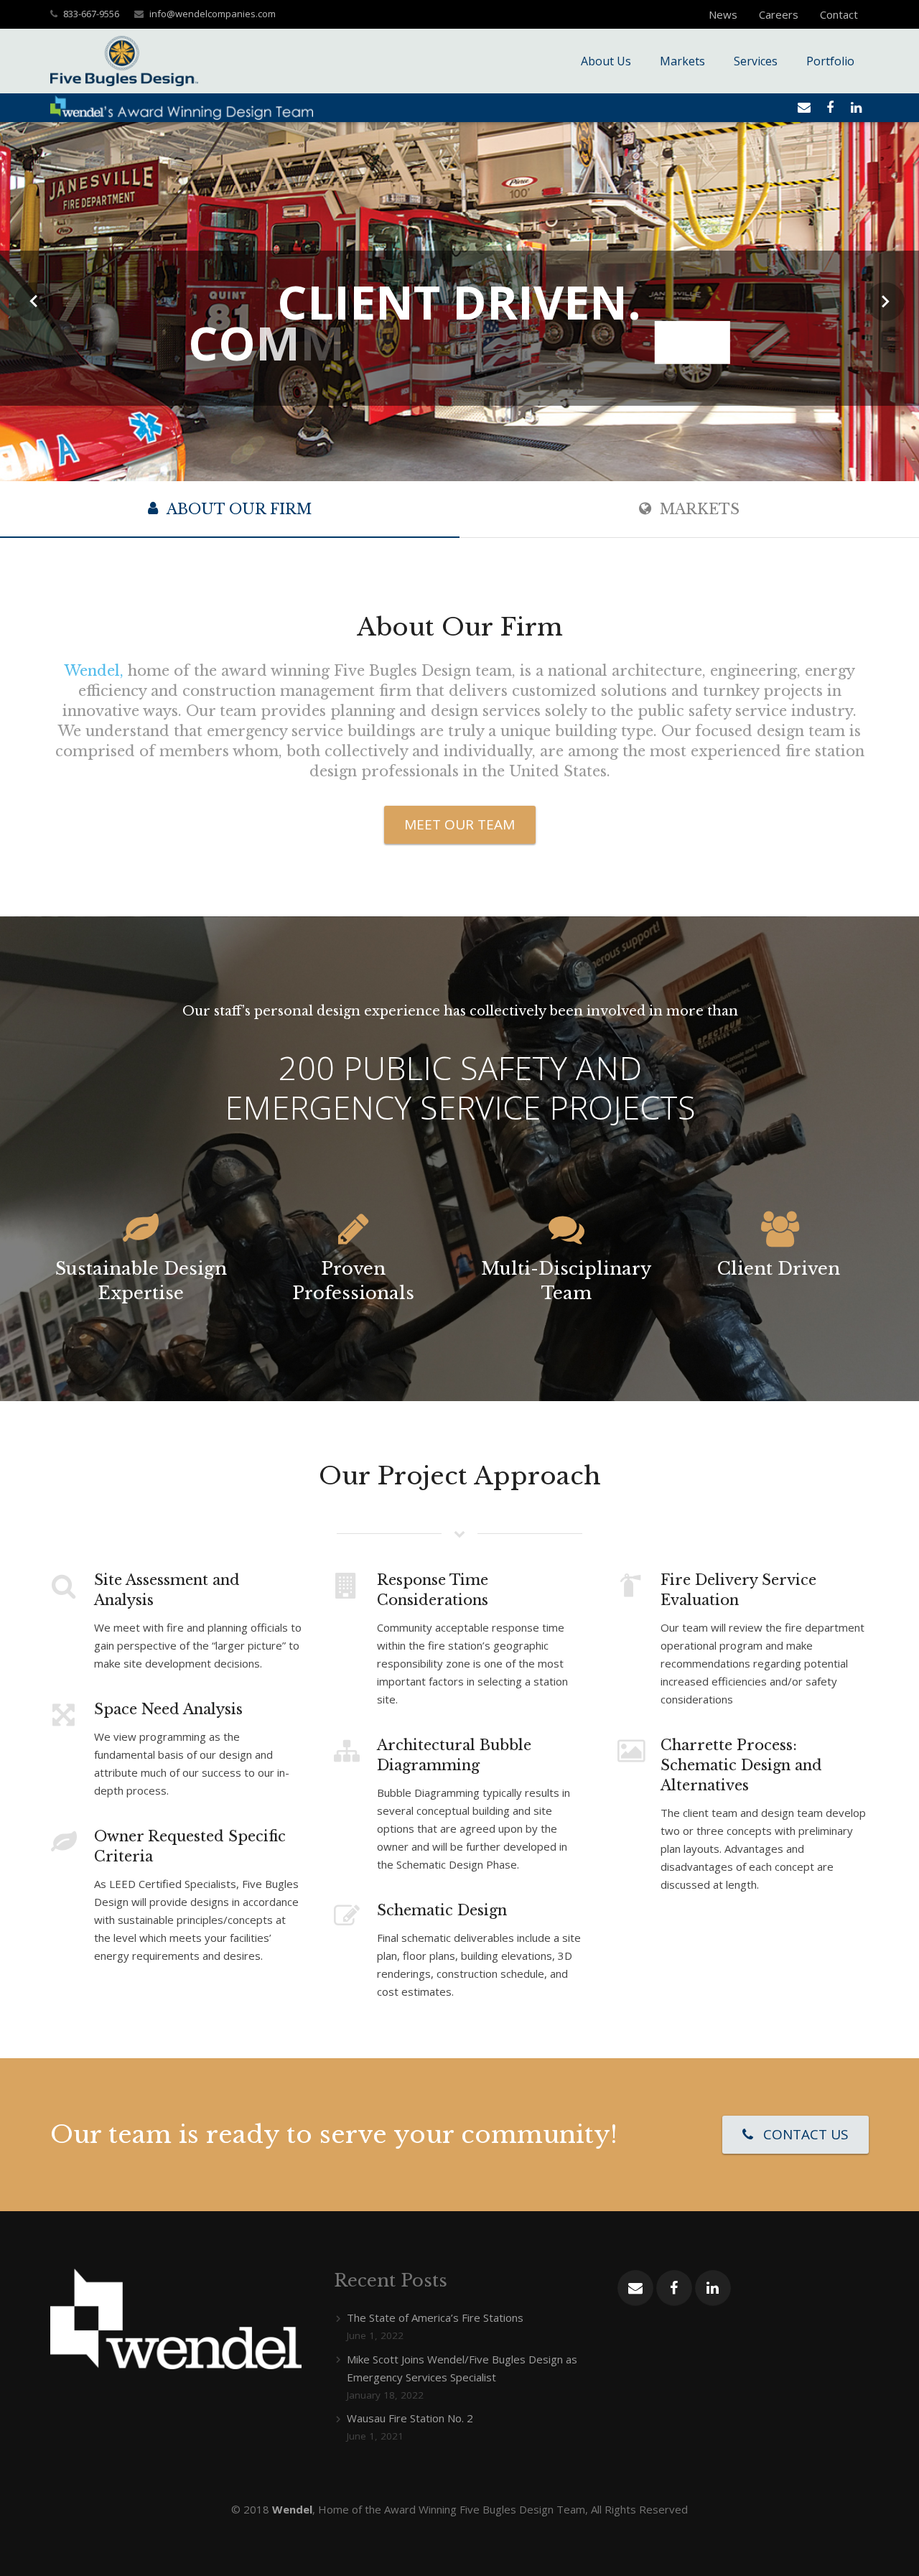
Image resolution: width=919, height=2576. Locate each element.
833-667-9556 (91, 14)
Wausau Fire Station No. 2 (410, 2418)
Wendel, (94, 671)
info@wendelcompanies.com (213, 14)
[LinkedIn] (856, 108)
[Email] (804, 108)
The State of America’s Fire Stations (435, 2317)
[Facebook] (830, 108)
